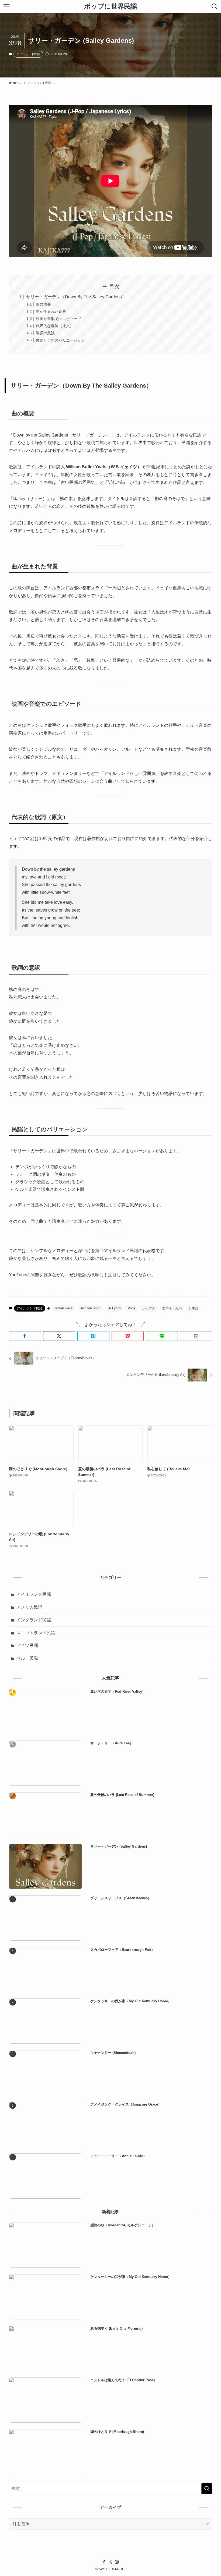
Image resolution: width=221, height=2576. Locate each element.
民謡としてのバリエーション (60, 340)
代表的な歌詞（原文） (55, 326)
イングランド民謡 (34, 1620)
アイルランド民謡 (28, 54)
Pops (132, 1308)
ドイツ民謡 (27, 1645)
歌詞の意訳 (45, 333)
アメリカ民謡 (29, 1607)
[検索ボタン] (215, 6)
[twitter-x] (110, 2562)
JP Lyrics (114, 1308)
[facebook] (104, 2562)
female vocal (64, 1308)
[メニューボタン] (6, 6)
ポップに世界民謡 (110, 6)
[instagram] (117, 2562)
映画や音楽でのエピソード (58, 319)
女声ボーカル (172, 1308)
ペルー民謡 (27, 1658)
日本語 (194, 1308)
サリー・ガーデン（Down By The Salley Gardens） (76, 297)
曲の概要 (43, 304)
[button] (25, 1336)
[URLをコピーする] (196, 1336)
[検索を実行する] (207, 2489)
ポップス (149, 1308)
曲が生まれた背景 (51, 311)
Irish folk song (90, 1308)
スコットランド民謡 (36, 1633)
